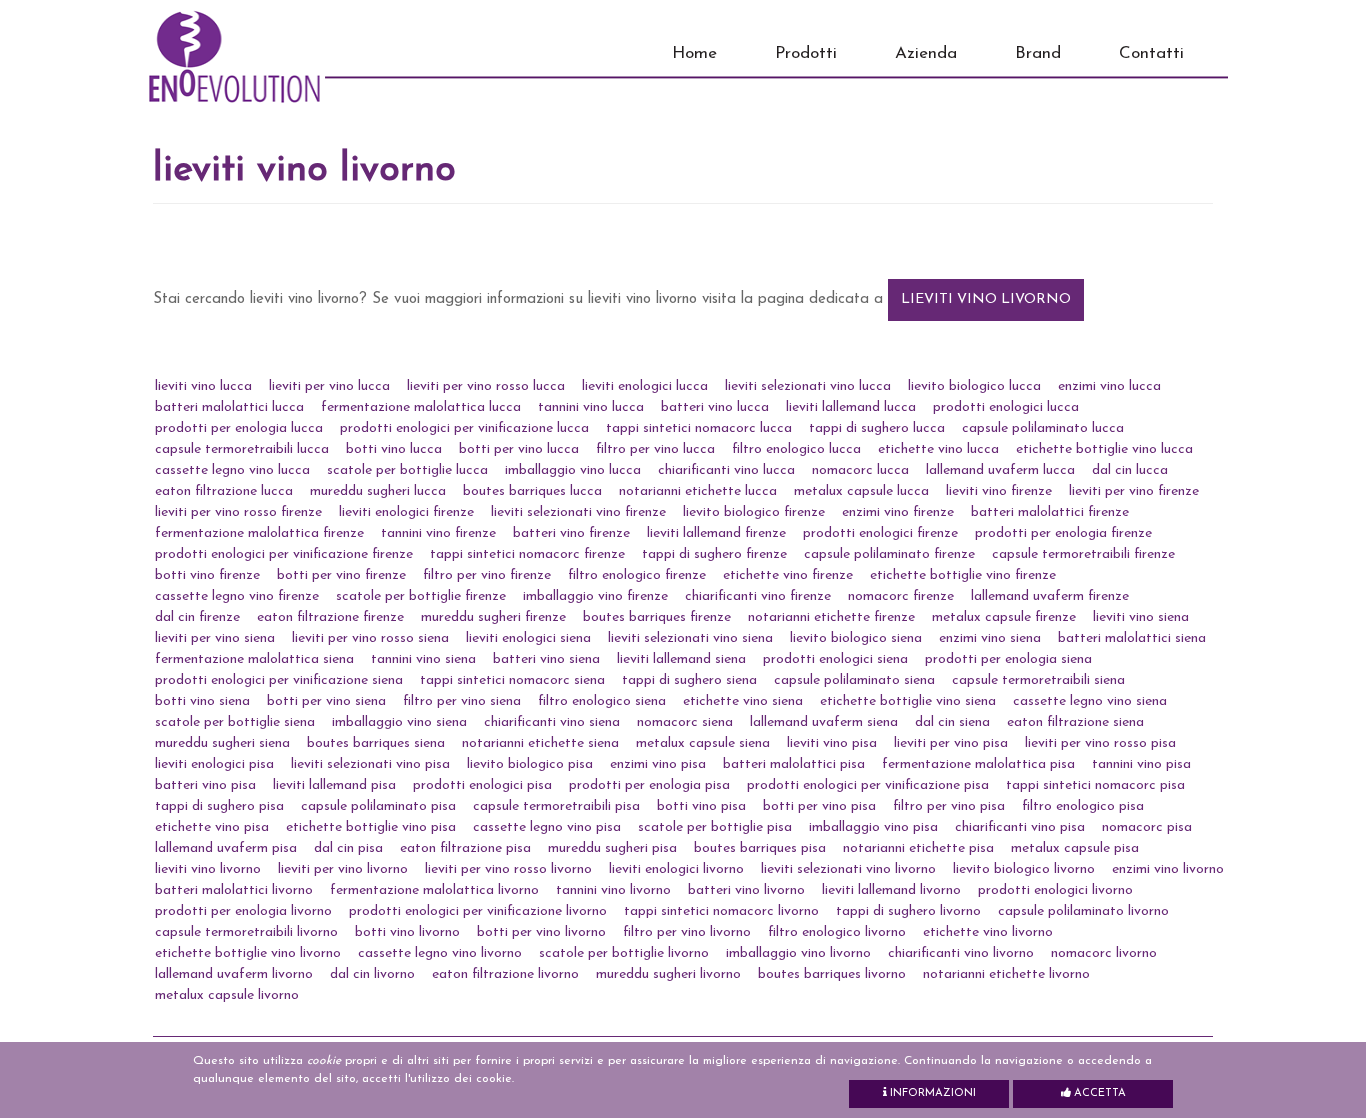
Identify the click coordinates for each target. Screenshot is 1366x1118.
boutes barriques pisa (760, 848)
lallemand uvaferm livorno (234, 974)
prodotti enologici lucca (1006, 407)
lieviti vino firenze (999, 491)
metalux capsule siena (703, 743)
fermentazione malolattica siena (254, 659)
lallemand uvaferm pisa (226, 848)
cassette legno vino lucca (232, 470)
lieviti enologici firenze (406, 512)
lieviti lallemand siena (681, 659)
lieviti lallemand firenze (716, 533)
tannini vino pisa (1141, 764)
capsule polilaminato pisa (378, 806)
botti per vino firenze (341, 575)
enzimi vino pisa (658, 764)
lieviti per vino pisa (951, 743)
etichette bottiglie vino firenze (963, 575)
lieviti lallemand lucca (851, 407)
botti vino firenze (207, 575)
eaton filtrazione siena (1075, 722)
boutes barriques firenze (657, 617)
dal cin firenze (197, 617)
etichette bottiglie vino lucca (1104, 449)
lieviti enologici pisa (214, 764)
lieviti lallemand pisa (334, 785)
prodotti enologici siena (835, 659)
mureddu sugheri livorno (668, 974)
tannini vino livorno (613, 890)
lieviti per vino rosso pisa (1100, 743)
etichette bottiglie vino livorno (248, 953)
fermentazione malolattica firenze (259, 533)
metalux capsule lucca (861, 491)
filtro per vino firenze (487, 575)
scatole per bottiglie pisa (715, 827)
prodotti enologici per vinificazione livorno (478, 911)
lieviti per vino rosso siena (370, 638)
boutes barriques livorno (832, 974)
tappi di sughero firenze (714, 554)
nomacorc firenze (901, 596)
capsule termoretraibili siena (1038, 680)
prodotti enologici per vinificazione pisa (868, 785)
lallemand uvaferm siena (824, 722)
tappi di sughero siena (689, 680)
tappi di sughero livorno (908, 911)
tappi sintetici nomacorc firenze (527, 554)
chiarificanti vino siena (552, 722)
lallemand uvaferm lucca (1000, 470)
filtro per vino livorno (687, 932)
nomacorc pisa (1147, 827)
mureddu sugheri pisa (612, 848)
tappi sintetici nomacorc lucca (699, 428)
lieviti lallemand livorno (891, 890)
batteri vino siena (546, 659)
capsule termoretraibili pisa (556, 806)
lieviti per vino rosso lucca (486, 386)
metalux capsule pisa (1075, 848)
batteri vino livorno (746, 890)
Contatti (1151, 53)
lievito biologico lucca (974, 386)
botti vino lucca (394, 449)
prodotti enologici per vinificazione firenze (284, 554)
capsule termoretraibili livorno (246, 932)
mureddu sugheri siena (222, 743)
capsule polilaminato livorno (1083, 911)
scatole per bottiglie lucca (407, 470)
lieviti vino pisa (832, 743)
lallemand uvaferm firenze (1050, 596)
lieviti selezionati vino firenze (578, 512)
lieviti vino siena (1141, 617)
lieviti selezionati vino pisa (370, 764)
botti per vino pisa (819, 806)
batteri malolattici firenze (1050, 512)
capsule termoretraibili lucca (242, 449)
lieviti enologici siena (528, 638)
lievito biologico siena (856, 638)
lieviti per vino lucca (329, 386)
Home (694, 53)
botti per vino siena (326, 701)
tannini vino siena (423, 659)
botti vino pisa (701, 806)
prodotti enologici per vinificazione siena (279, 680)
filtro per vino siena (462, 701)
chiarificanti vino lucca (726, 470)
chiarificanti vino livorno (961, 953)
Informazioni (931, 1093)
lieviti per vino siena (215, 638)
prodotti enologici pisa (482, 785)
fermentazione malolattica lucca (421, 407)
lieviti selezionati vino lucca (808, 386)
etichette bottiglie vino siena (908, 701)
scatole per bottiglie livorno (624, 953)
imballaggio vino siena (399, 722)
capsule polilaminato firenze (889, 554)
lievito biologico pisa (530, 764)
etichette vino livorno (988, 932)
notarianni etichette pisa (918, 848)
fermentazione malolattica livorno (434, 890)
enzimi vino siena (990, 638)
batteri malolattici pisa (794, 764)
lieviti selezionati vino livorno (848, 869)
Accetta (1098, 1093)
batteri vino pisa (205, 785)
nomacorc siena (685, 722)
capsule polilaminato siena (854, 680)
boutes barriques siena (376, 743)
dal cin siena (952, 722)
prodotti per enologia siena (1008, 659)
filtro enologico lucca (796, 449)
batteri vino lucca (715, 407)
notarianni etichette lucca (698, 491)
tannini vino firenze (438, 533)
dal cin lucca (1130, 470)
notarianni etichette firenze (831, 617)
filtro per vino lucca (655, 449)
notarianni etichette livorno (1006, 974)
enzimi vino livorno (1168, 869)
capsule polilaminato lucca (1043, 428)
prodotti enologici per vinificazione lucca (464, 428)
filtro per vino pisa (949, 806)
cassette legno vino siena (1090, 701)
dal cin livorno (372, 974)
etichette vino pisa (212, 827)
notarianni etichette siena (540, 743)
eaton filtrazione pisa (465, 848)
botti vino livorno (407, 932)
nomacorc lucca (860, 470)
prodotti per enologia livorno (243, 911)
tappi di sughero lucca (877, 428)
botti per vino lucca (519, 449)
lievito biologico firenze (754, 512)
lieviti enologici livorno (676, 869)
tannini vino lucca (591, 407)
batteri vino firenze (571, 533)
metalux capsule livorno (227, 995)
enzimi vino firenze (898, 512)
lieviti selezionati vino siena (690, 638)
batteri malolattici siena (1132, 638)
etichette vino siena (743, 701)
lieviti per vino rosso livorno (508, 869)
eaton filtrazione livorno (505, 974)
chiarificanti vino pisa (1020, 827)
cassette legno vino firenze (237, 596)
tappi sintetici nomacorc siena (512, 680)
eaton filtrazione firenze (330, 617)
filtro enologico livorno (837, 932)
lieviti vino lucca (203, 386)
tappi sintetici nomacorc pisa (1095, 785)
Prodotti (806, 53)
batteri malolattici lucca (229, 407)
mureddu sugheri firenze (493, 617)
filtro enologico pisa (1083, 806)
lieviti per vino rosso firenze (238, 512)
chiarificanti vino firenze (758, 596)
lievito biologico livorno (1024, 869)
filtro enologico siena (602, 701)
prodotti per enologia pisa (649, 785)
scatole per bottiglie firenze (421, 596)
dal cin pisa (348, 848)
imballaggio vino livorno (798, 953)
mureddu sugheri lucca (378, 491)
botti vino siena (202, 701)
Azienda (926, 53)
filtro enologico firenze (637, 575)
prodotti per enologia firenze (1063, 533)
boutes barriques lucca (532, 491)
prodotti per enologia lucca (239, 428)
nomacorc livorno (1104, 953)
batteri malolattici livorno (234, 890)
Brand (1038, 53)
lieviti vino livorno (986, 299)
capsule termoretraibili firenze (1083, 554)
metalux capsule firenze (1004, 617)
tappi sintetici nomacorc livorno (721, 911)
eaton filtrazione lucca (224, 491)
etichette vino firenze (788, 575)
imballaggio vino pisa (873, 827)
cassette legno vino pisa (547, 827)
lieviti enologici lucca (645, 386)
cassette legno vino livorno (440, 953)
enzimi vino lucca (1109, 386)
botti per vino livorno (541, 932)
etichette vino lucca (938, 449)
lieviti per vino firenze (1134, 491)
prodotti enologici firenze (880, 533)
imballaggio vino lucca (573, 470)
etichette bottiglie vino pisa (371, 827)
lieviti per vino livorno (343, 869)
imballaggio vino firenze (595, 596)
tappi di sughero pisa (219, 806)
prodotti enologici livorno (1055, 890)
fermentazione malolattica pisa (978, 764)
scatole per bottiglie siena (235, 722)
